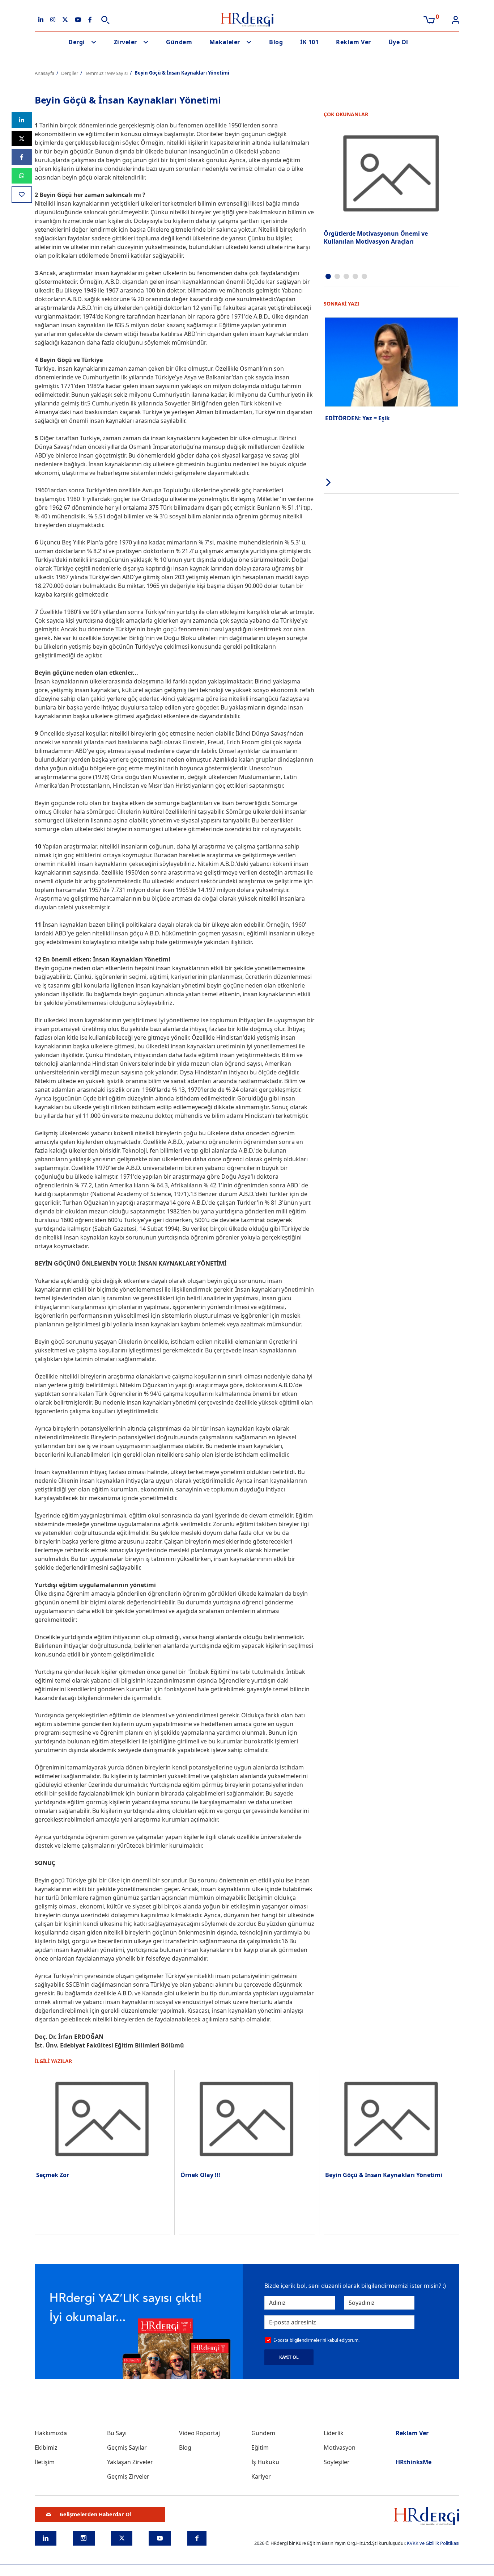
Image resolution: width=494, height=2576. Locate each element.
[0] (429, 20)
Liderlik (334, 2433)
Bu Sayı (117, 2433)
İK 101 (309, 42)
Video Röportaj (199, 2433)
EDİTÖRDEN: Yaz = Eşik (357, 418)
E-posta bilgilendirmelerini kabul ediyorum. (316, 2340)
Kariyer (261, 2476)
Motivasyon (340, 2447)
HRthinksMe (414, 2462)
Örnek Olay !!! (200, 2175)
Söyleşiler (337, 2462)
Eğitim (260, 2447)
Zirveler (125, 42)
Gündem (179, 42)
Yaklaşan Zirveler (130, 2462)
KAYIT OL (289, 2357)
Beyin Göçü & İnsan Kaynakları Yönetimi (384, 2175)
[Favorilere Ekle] (22, 195)
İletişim (45, 2462)
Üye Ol (398, 42)
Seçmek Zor (53, 2175)
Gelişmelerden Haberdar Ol (95, 2514)
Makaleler (225, 42)
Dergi (77, 42)
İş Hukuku (265, 2462)
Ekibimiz (46, 2447)
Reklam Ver (353, 42)
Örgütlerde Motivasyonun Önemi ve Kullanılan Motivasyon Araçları (376, 237)
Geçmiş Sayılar (127, 2447)
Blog (276, 42)
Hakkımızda (51, 2433)
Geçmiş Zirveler (128, 2476)
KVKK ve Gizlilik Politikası (433, 2543)
